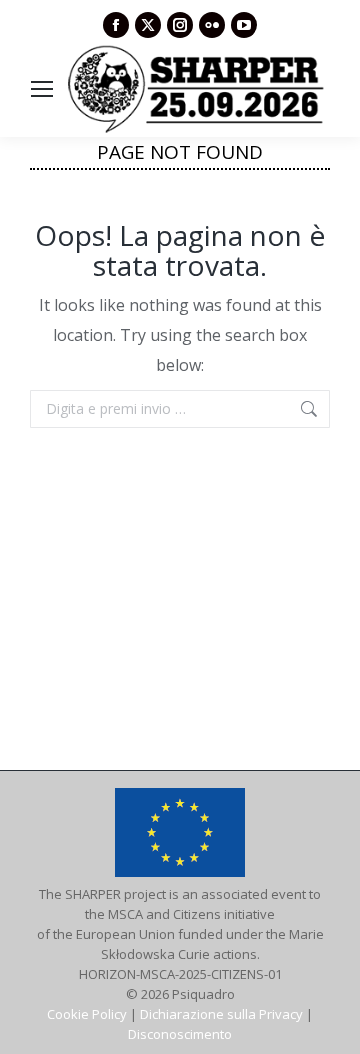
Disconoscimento (180, 1034)
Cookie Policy (87, 1014)
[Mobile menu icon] (42, 89)
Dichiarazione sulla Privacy (221, 1014)
